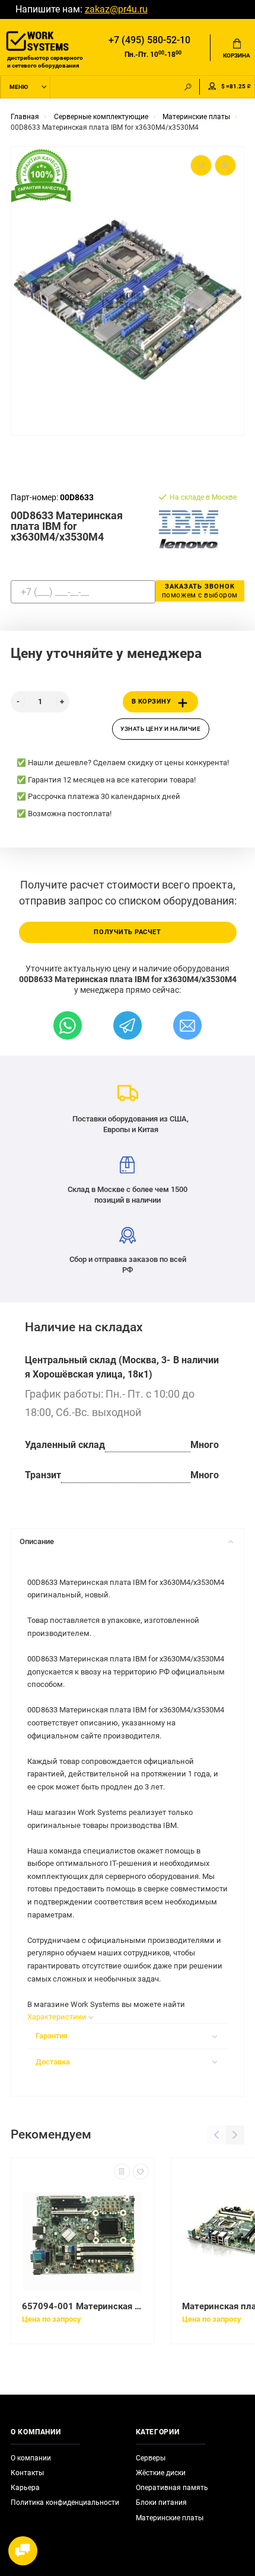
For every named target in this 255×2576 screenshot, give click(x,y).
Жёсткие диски (161, 2473)
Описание (37, 1541)
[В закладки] (141, 2171)
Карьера (25, 2488)
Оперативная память (172, 2488)
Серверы (151, 2458)
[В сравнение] (122, 2171)
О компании (31, 2458)
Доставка (53, 2062)
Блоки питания (161, 2503)
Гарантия (52, 2036)
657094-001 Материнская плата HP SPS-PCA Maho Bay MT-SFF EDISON (83, 2306)
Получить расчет (127, 932)
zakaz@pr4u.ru (116, 9)
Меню (19, 87)
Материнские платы (170, 2518)
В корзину (152, 701)
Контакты (27, 2473)
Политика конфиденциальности (65, 2503)
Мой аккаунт (212, 87)
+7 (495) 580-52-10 (149, 40)
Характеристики (128, 2043)
